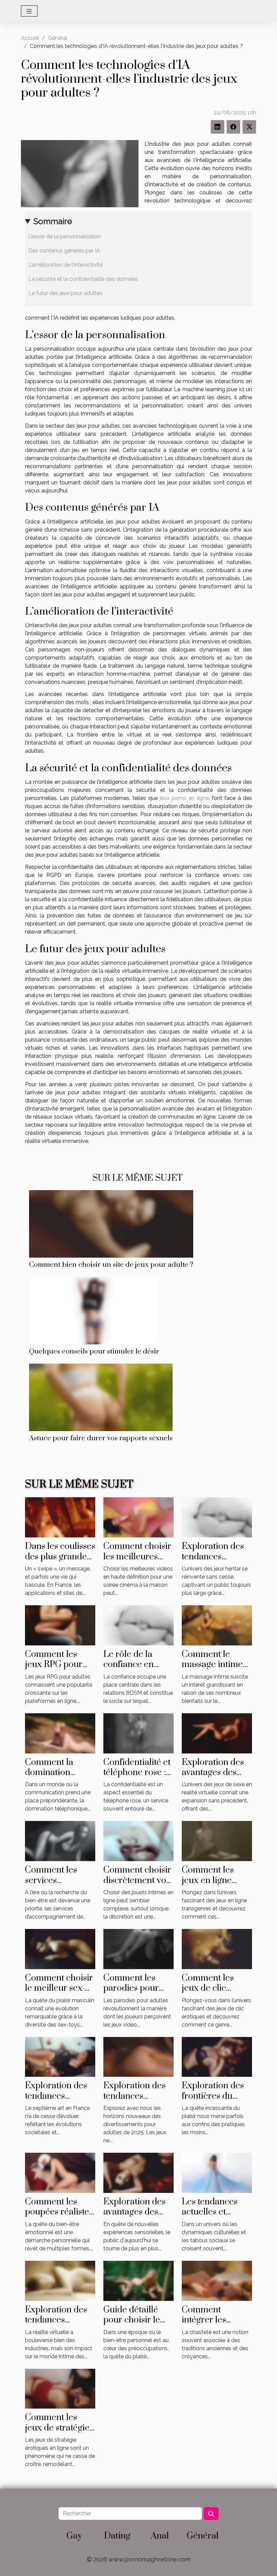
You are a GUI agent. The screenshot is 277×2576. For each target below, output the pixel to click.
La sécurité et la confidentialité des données (83, 279)
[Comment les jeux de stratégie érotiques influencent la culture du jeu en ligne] (60, 2388)
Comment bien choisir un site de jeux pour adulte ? (111, 1265)
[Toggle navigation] (29, 11)
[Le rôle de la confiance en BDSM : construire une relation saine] (138, 1625)
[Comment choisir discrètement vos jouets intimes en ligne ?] (138, 1841)
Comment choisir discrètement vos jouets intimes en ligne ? (137, 1885)
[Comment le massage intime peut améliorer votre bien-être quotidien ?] (217, 1625)
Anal (160, 2536)
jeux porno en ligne (184, 798)
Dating (117, 2536)
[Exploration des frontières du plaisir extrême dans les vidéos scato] (217, 2056)
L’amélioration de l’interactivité (66, 265)
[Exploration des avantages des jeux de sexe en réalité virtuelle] (217, 1733)
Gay (74, 2536)
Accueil (30, 38)
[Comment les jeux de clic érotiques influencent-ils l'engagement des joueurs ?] (217, 1949)
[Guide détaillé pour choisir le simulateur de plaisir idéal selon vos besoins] (138, 2280)
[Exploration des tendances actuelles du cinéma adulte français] (60, 2056)
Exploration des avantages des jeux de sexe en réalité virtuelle (213, 1778)
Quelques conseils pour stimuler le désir (94, 1351)
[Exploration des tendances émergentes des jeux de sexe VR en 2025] (60, 2280)
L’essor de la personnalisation (65, 236)
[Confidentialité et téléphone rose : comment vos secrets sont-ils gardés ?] (138, 1733)
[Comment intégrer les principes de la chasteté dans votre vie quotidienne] (217, 2280)
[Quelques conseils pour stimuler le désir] (94, 1310)
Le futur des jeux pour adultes (65, 293)
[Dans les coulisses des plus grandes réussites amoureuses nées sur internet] (60, 1517)
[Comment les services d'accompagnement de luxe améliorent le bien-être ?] (60, 1841)
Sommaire (53, 221)
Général (58, 38)
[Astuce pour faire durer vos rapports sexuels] (101, 1397)
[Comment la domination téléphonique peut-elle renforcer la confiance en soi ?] (60, 1733)
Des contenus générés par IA (64, 251)
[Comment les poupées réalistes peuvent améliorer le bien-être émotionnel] (60, 2172)
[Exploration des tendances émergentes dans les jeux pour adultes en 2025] (138, 2056)
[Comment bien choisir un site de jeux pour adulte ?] (111, 1223)
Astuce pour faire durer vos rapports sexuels (101, 1438)
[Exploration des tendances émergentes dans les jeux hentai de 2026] (217, 1517)
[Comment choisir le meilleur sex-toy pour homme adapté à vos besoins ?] (60, 1949)
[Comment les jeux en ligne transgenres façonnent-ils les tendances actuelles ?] (217, 1841)
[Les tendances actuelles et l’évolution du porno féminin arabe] (217, 2172)
